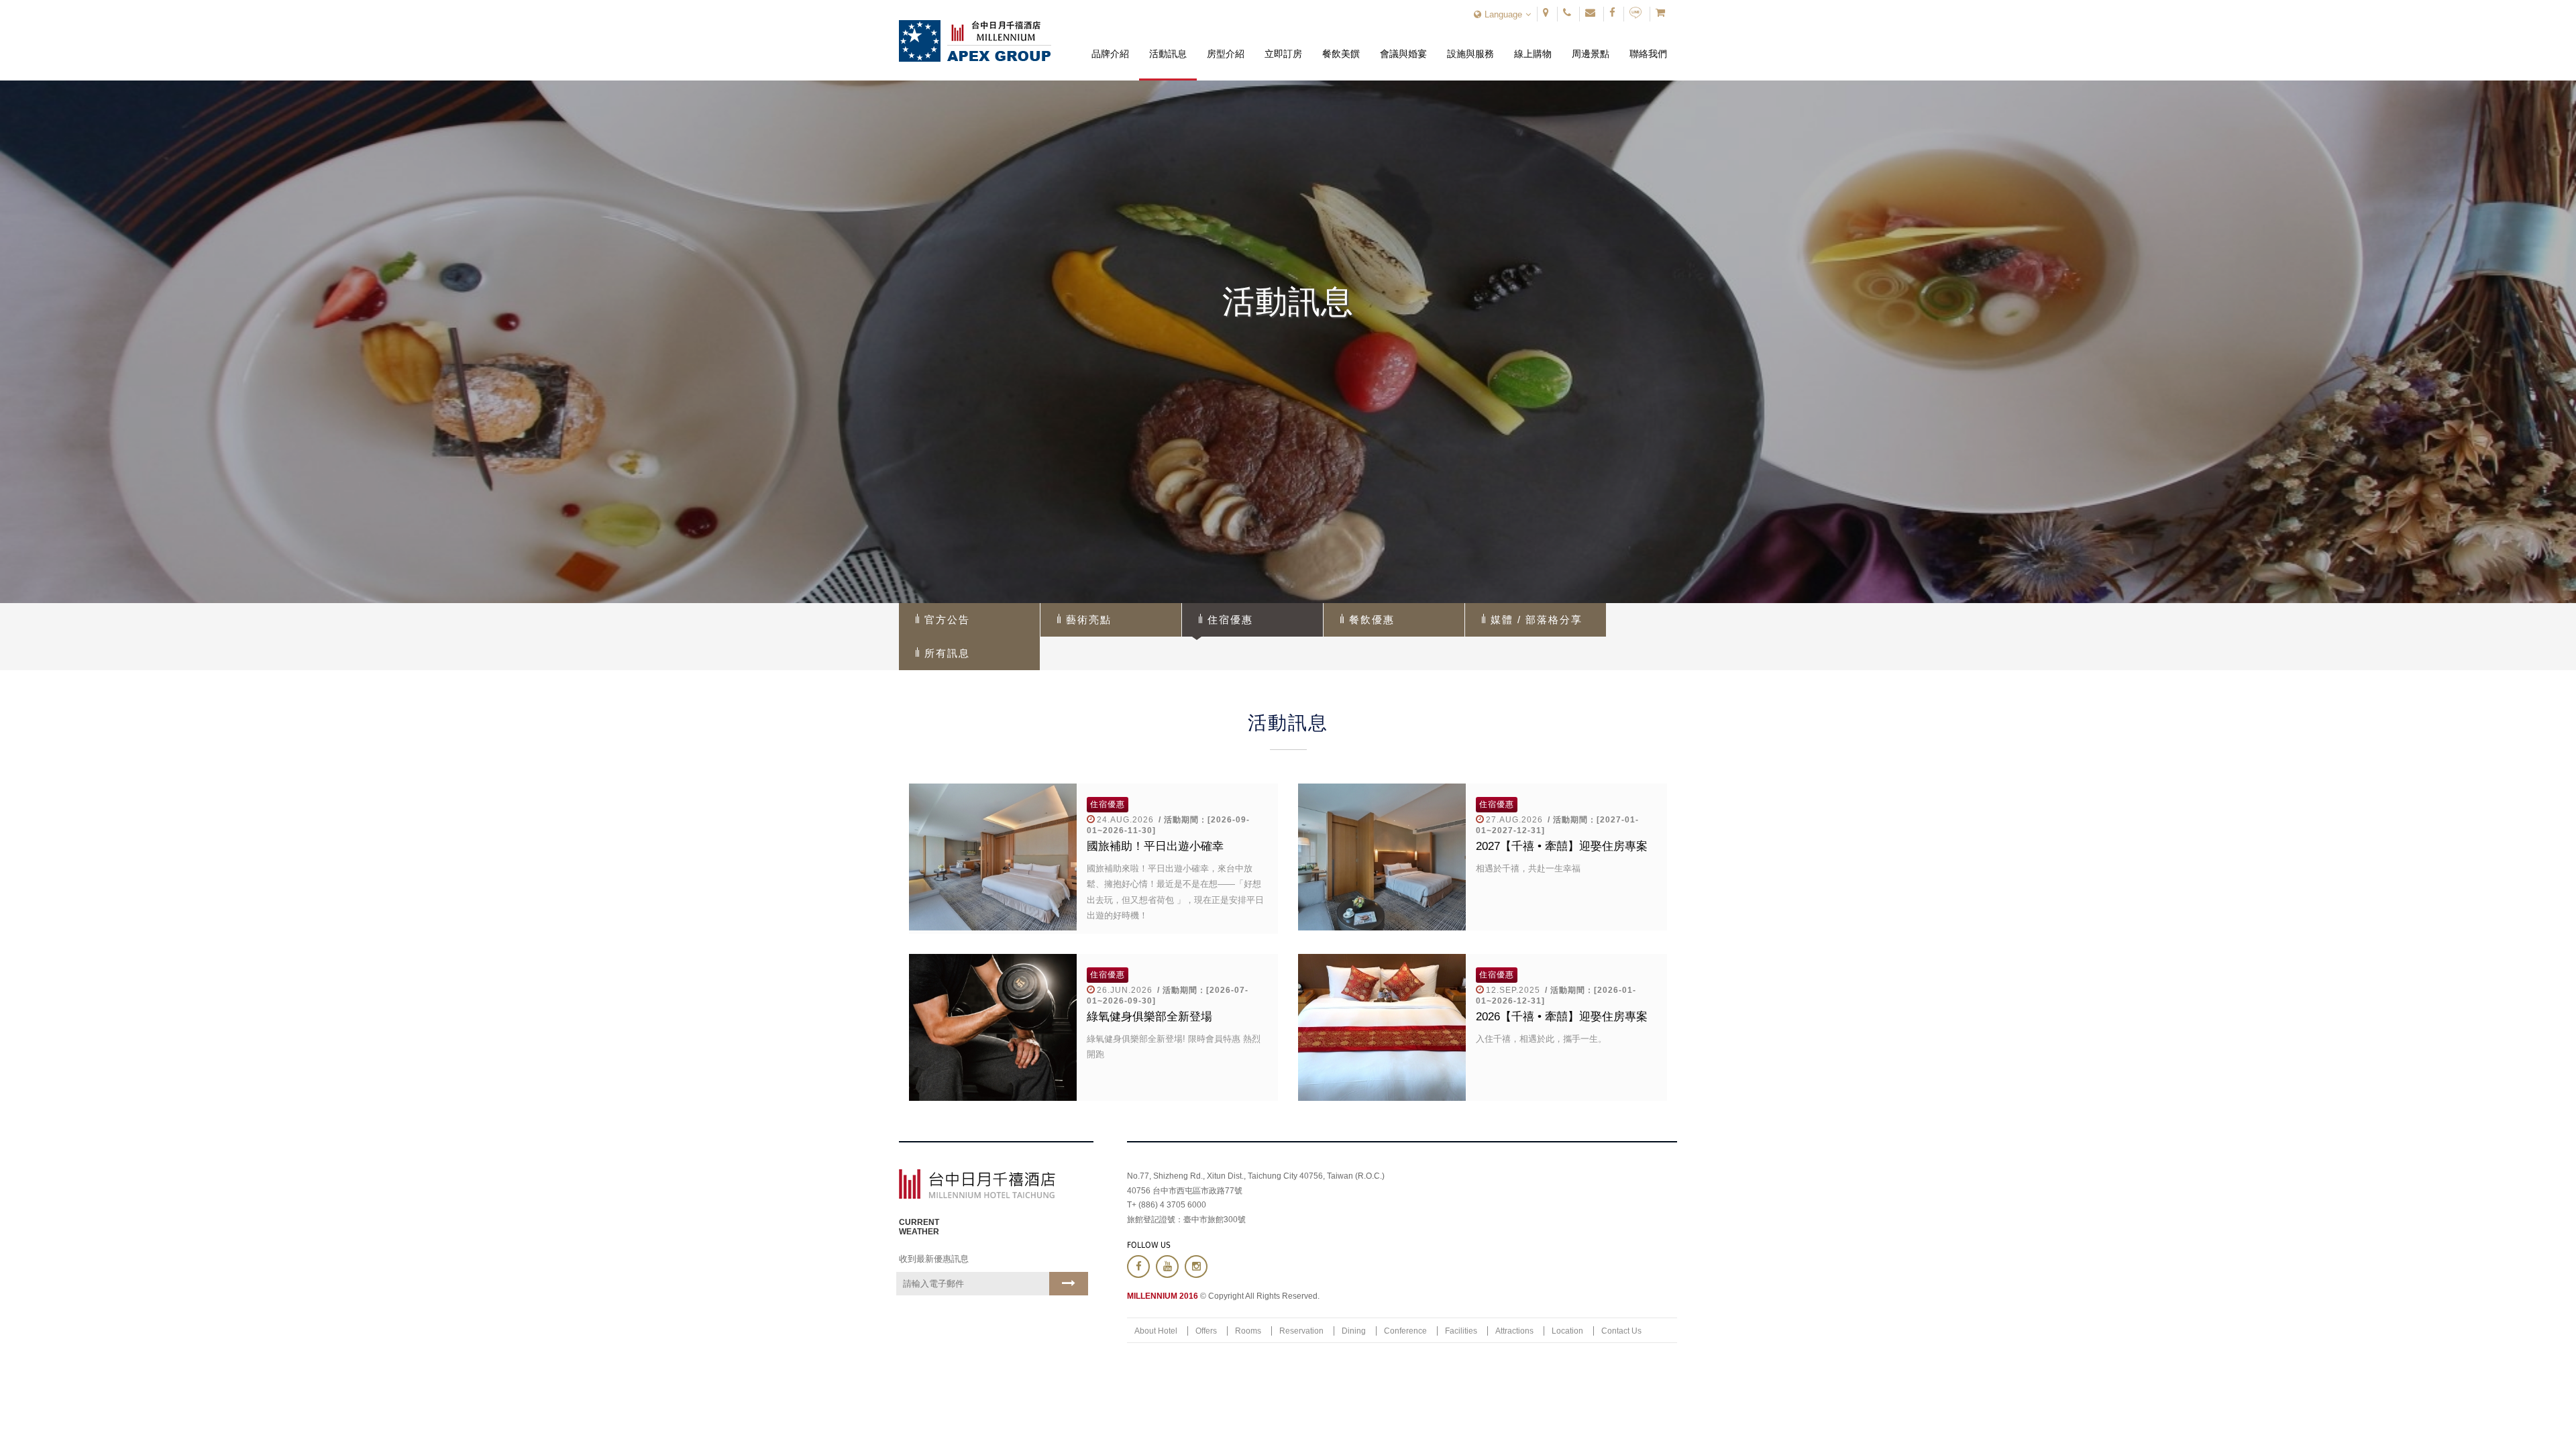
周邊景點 (1591, 44)
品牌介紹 (1110, 44)
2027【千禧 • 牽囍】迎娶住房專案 (1562, 846)
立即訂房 (1284, 44)
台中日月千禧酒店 (975, 41)
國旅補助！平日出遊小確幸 (1155, 846)
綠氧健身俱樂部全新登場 (1149, 1017)
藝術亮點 (1089, 620)
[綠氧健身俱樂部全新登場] (993, 1027)
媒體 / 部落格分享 (1537, 620)
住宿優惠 (1230, 620)
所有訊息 (947, 653)
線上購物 (1533, 44)
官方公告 (947, 620)
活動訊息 (1168, 44)
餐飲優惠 (1372, 620)
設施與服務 (1470, 44)
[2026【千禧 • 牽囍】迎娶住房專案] (1382, 1027)
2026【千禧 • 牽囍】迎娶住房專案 (1562, 1017)
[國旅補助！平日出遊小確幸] (993, 857)
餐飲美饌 (1341, 44)
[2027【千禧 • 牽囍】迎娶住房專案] (1382, 857)
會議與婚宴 (1403, 44)
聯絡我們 (1649, 44)
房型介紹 (1226, 44)
